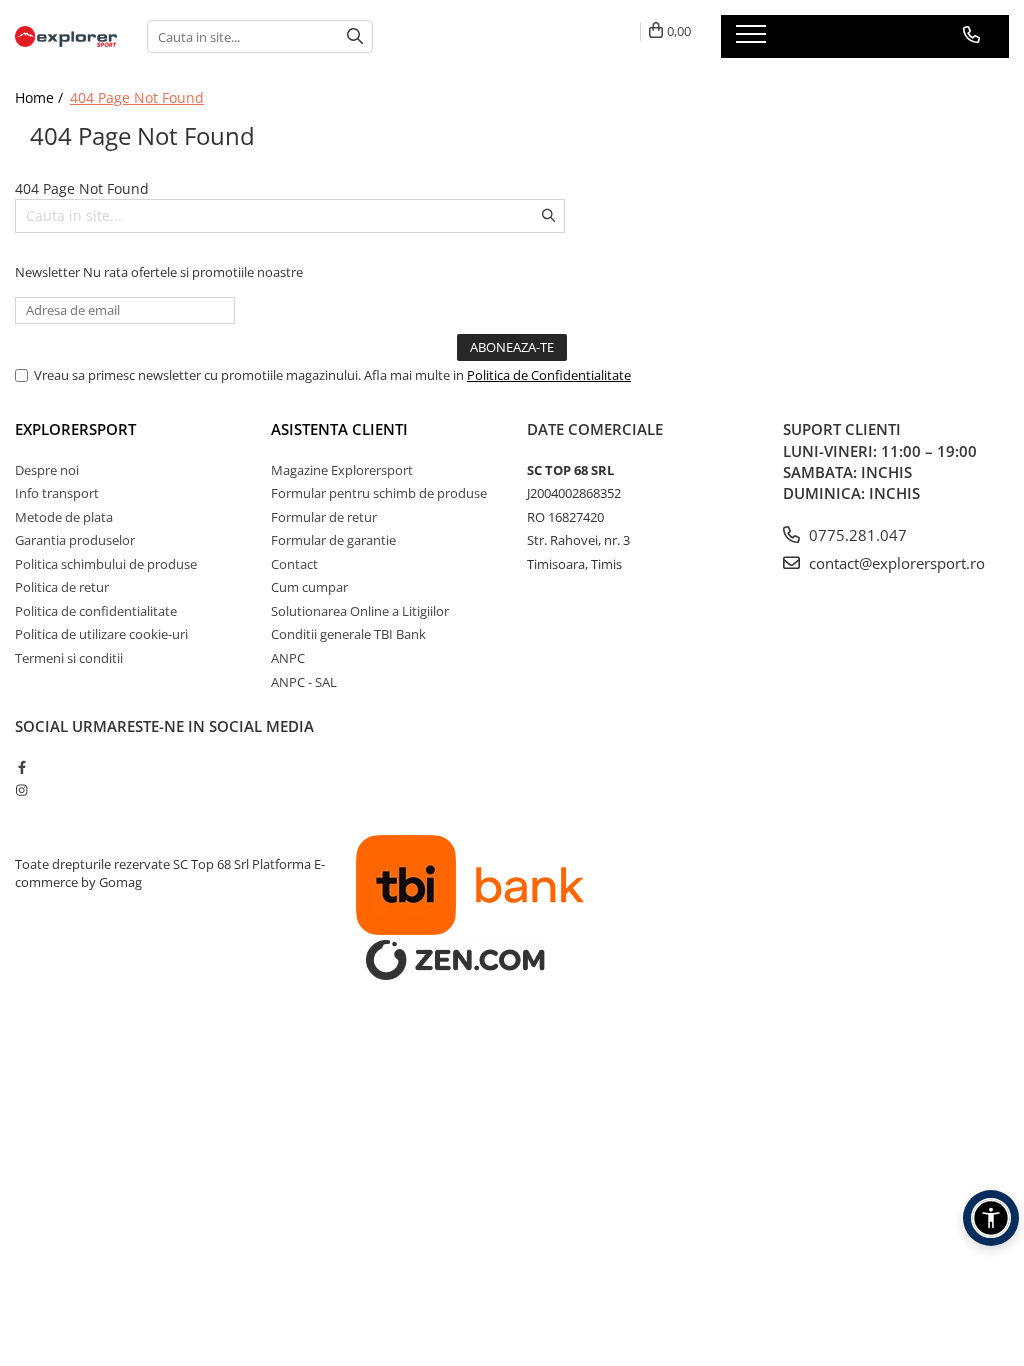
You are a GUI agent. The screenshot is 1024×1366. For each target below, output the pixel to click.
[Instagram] (21, 790)
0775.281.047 (856, 535)
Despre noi (47, 470)
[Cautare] (355, 36)
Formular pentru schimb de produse (379, 493)
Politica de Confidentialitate (549, 375)
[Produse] (753, 40)
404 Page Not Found (137, 97)
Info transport (57, 493)
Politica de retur (62, 587)
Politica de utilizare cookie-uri (101, 634)
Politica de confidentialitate (96, 611)
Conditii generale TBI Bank (348, 634)
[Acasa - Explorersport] (66, 36)
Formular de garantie (333, 540)
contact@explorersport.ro (895, 563)
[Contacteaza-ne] (971, 35)
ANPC (288, 658)
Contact (294, 564)
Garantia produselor (75, 540)
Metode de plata (64, 517)
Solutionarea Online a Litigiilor (360, 611)
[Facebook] (21, 767)
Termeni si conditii (69, 658)
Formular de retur (324, 517)
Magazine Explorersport (342, 470)
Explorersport (75, 429)
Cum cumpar (309, 587)
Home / (41, 97)
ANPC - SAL (304, 682)
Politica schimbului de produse (106, 564)
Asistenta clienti (339, 429)
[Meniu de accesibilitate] (991, 1218)
